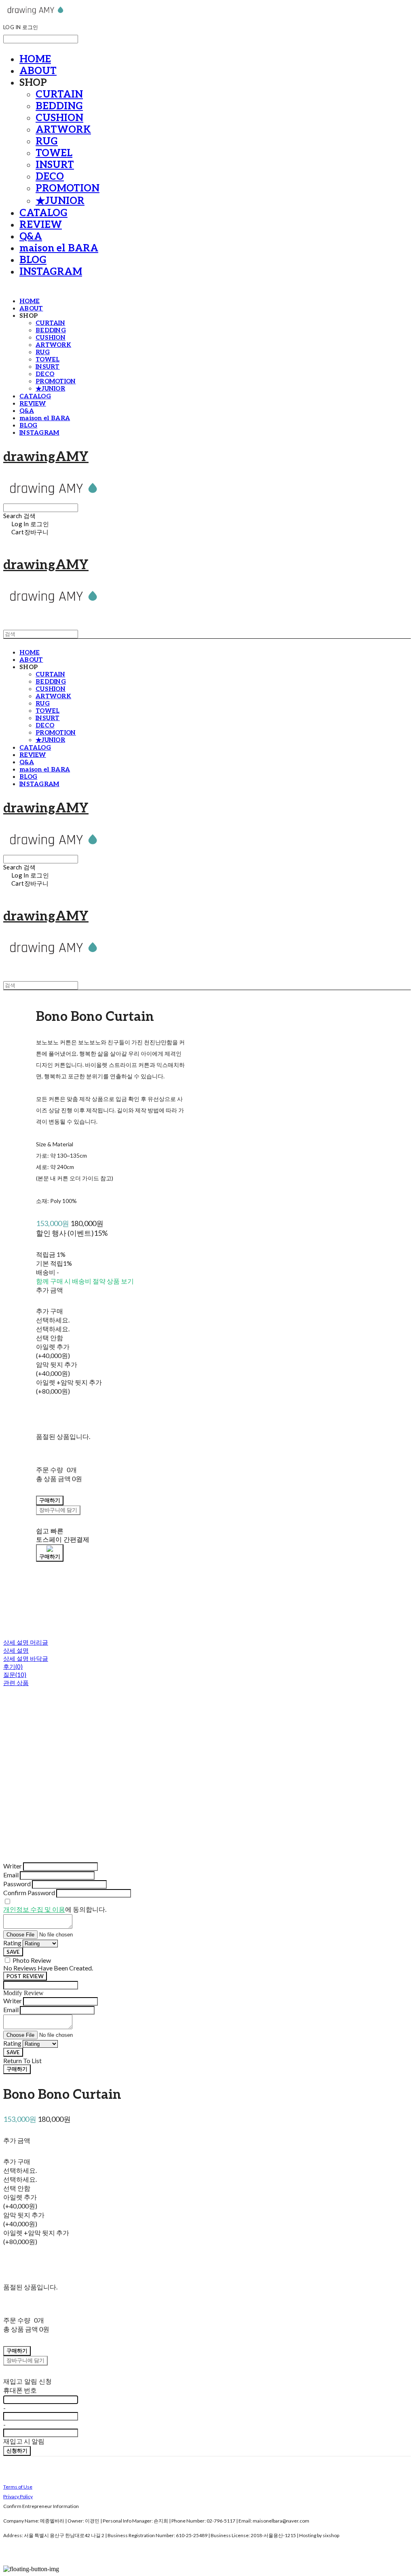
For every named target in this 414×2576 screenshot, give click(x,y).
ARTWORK (63, 130)
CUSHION (59, 118)
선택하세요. (53, 1320)
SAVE (13, 1952)
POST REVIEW (25, 1976)
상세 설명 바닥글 (26, 1658)
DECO (50, 177)
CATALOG (43, 213)
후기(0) (13, 1666)
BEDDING (59, 106)
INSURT (55, 165)
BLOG (33, 260)
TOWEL (54, 153)
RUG (47, 141)
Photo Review (32, 1960)
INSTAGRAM (51, 272)
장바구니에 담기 (25, 2360)
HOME (35, 59)
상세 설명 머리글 (26, 1642)
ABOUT (38, 71)
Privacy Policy (18, 2496)
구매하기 (17, 2069)
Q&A (31, 237)
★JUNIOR (60, 201)
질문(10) (15, 1675)
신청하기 (17, 2451)
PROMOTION (68, 188)
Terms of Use (18, 2487)
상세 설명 (16, 1650)
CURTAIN (59, 95)
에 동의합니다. (55, 1909)
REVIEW (41, 225)
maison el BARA (59, 248)
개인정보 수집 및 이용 (34, 1909)
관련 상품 (16, 1683)
